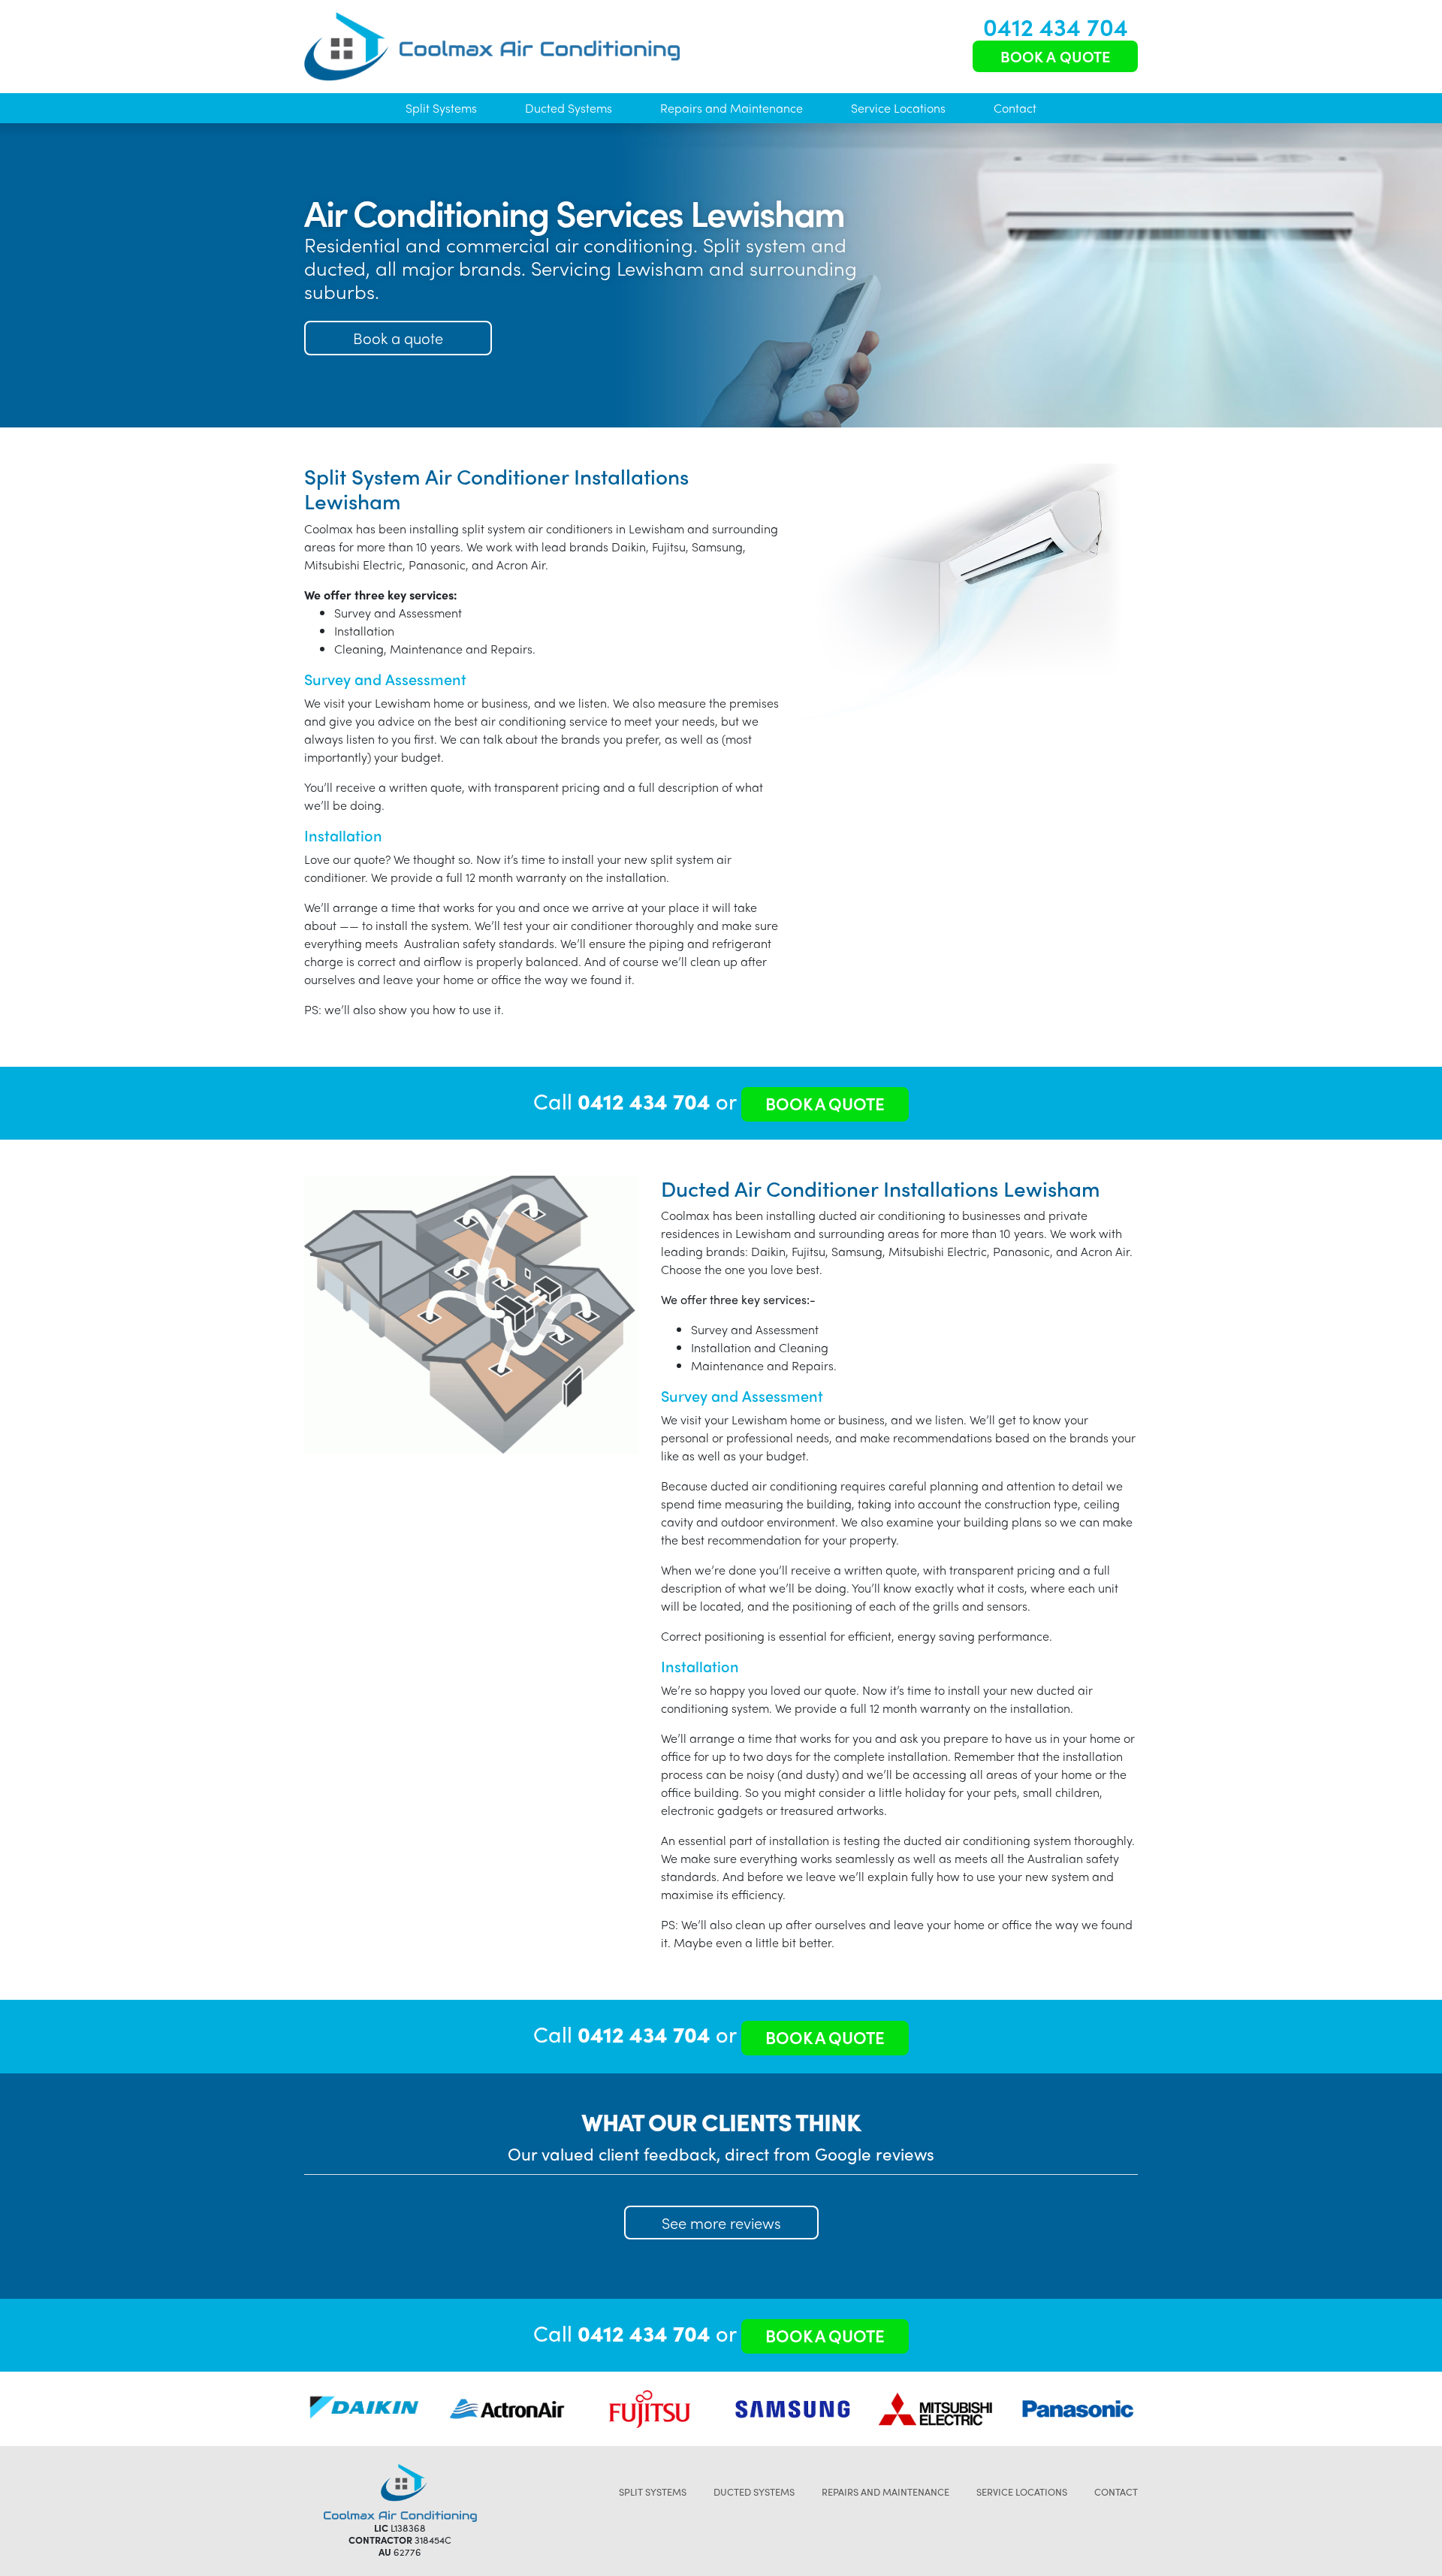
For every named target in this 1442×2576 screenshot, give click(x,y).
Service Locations (898, 108)
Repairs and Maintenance (732, 108)
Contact (1015, 108)
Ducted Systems (569, 108)
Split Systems (441, 108)
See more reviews (721, 2223)
